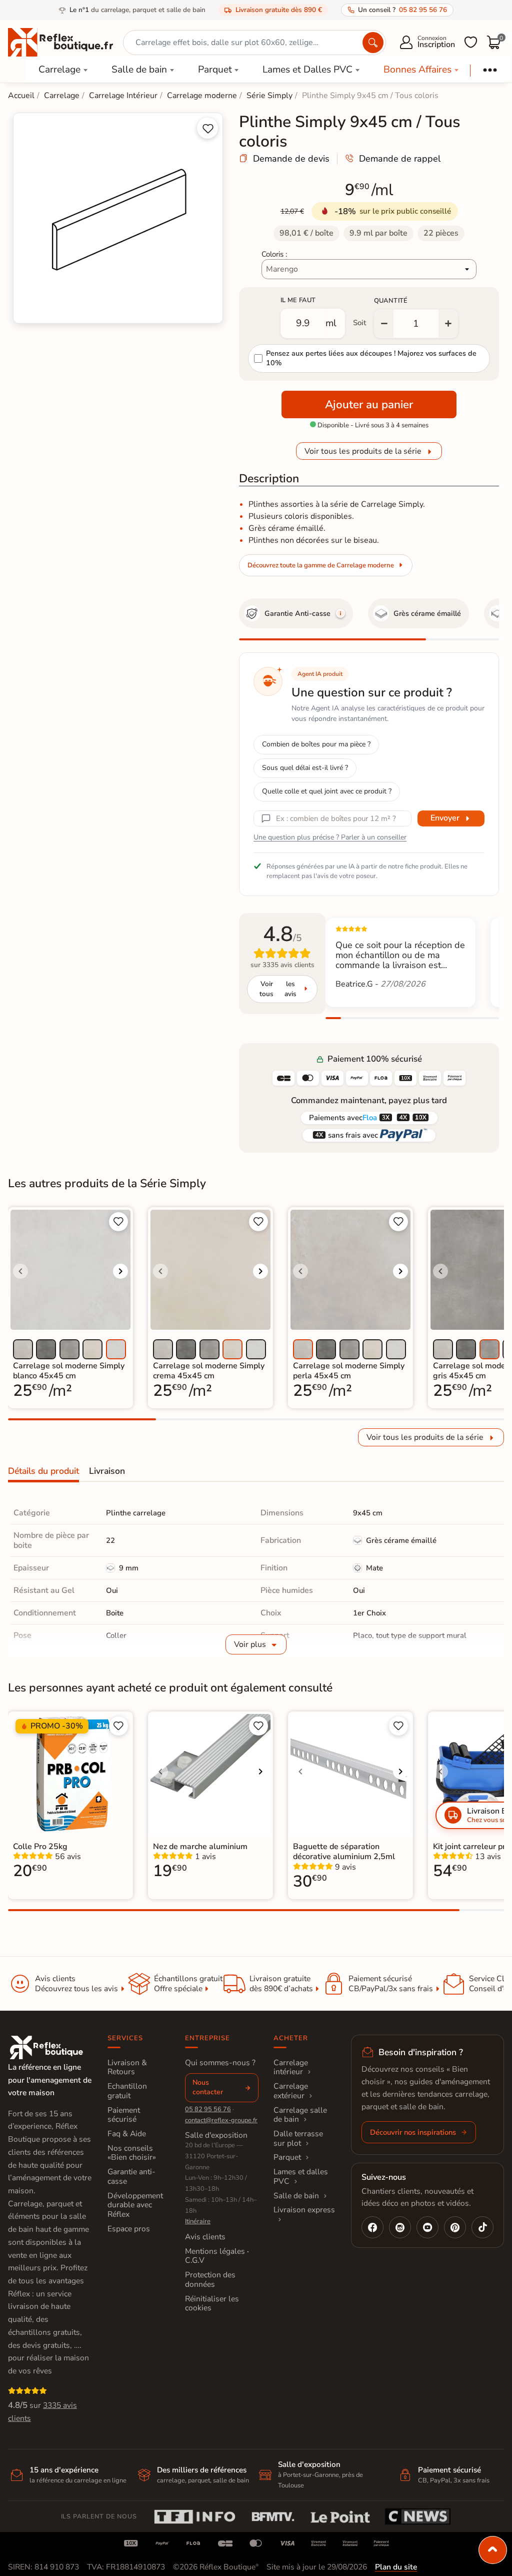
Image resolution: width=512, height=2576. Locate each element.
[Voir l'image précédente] (20, 1271)
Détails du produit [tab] (43, 1471)
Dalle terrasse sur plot (298, 2138)
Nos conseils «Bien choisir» (132, 2153)
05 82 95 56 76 (208, 2109)
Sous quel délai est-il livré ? (305, 768)
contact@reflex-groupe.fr (221, 2120)
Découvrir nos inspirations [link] (413, 2132)
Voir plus (250, 1644)
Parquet (215, 70)
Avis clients (205, 2237)
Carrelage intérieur (291, 2067)
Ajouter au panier (369, 404)
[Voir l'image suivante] (120, 1271)
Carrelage (59, 70)
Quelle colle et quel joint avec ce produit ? (327, 791)
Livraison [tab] (107, 1471)
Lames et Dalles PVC (307, 70)
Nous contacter (208, 2087)
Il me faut (298, 300)
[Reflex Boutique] (60, 42)
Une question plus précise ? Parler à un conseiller (330, 837)
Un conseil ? (402, 10)
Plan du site (396, 2567)
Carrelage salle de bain (300, 2115)
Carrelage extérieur (291, 2091)
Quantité (391, 301)
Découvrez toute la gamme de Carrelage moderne (321, 565)
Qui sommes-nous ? (220, 2063)
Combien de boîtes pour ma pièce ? (316, 744)
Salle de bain (139, 70)
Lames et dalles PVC (301, 2177)
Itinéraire (198, 2221)
